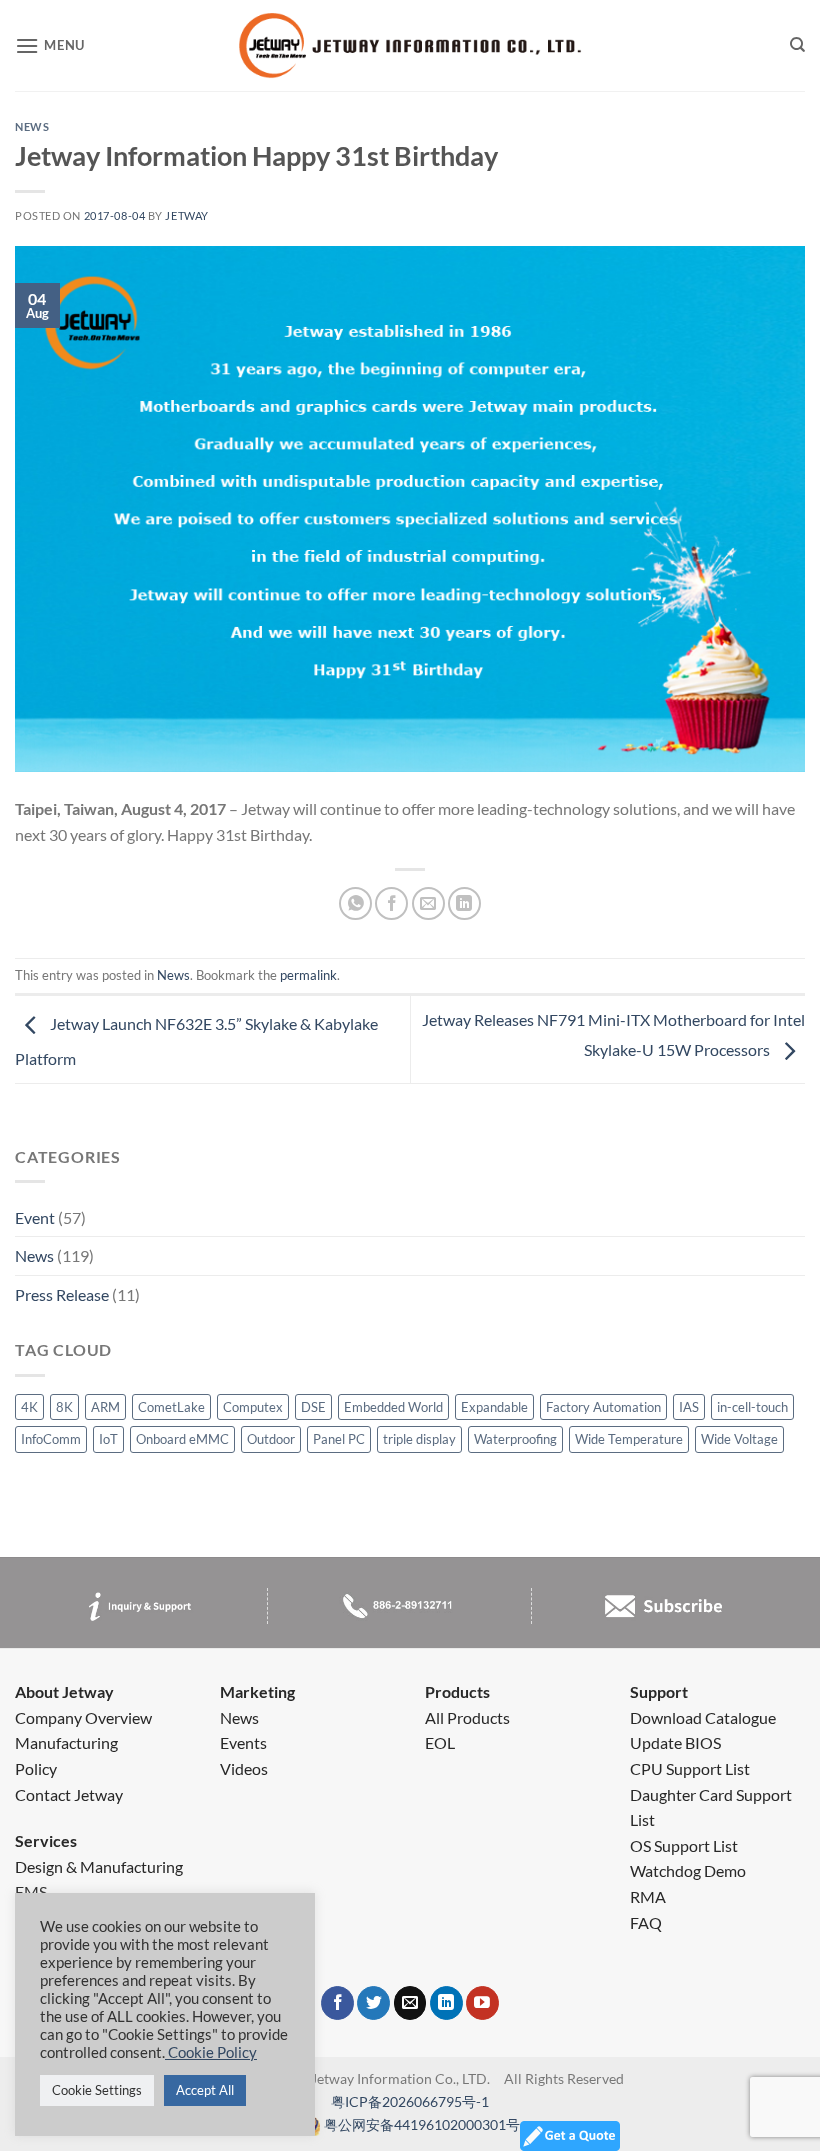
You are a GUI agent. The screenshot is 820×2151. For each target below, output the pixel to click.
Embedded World (393, 1407)
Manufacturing (66, 1742)
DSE (313, 1407)
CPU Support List (690, 1768)
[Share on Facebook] (391, 903)
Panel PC (339, 1439)
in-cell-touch (752, 1407)
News (34, 1255)
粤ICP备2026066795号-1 (410, 2101)
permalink (308, 975)
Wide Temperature (629, 1439)
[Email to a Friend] (428, 903)
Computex (253, 1407)
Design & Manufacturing (99, 1866)
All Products (467, 1717)
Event (35, 1217)
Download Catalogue (703, 1717)
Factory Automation (603, 1407)
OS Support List (684, 1845)
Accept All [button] (205, 2090)
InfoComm (51, 1439)
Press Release (62, 1294)
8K (64, 1407)
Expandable (494, 1407)
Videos (244, 1768)
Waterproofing (515, 1439)
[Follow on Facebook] (337, 2003)
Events (243, 1742)
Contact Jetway (69, 1794)
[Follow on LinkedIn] (446, 2003)
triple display (419, 1439)
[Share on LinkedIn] (464, 903)
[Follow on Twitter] (373, 2003)
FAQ (646, 1922)
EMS (31, 1891)
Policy (36, 1768)
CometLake (171, 1407)
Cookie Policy (211, 2052)
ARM (105, 1407)
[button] (50, 46)
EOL (440, 1742)
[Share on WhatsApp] (355, 903)
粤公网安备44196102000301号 (422, 2124)
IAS (689, 1407)
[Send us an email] (410, 2003)
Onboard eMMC (182, 1439)
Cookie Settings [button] (97, 2090)
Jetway (186, 215)
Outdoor (271, 1439)
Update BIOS (675, 1742)
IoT (108, 1439)
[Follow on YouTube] (482, 2003)
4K (29, 1407)
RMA (648, 1896)
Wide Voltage (739, 1439)
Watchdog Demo (688, 1870)
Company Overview (83, 1717)
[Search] (797, 46)
